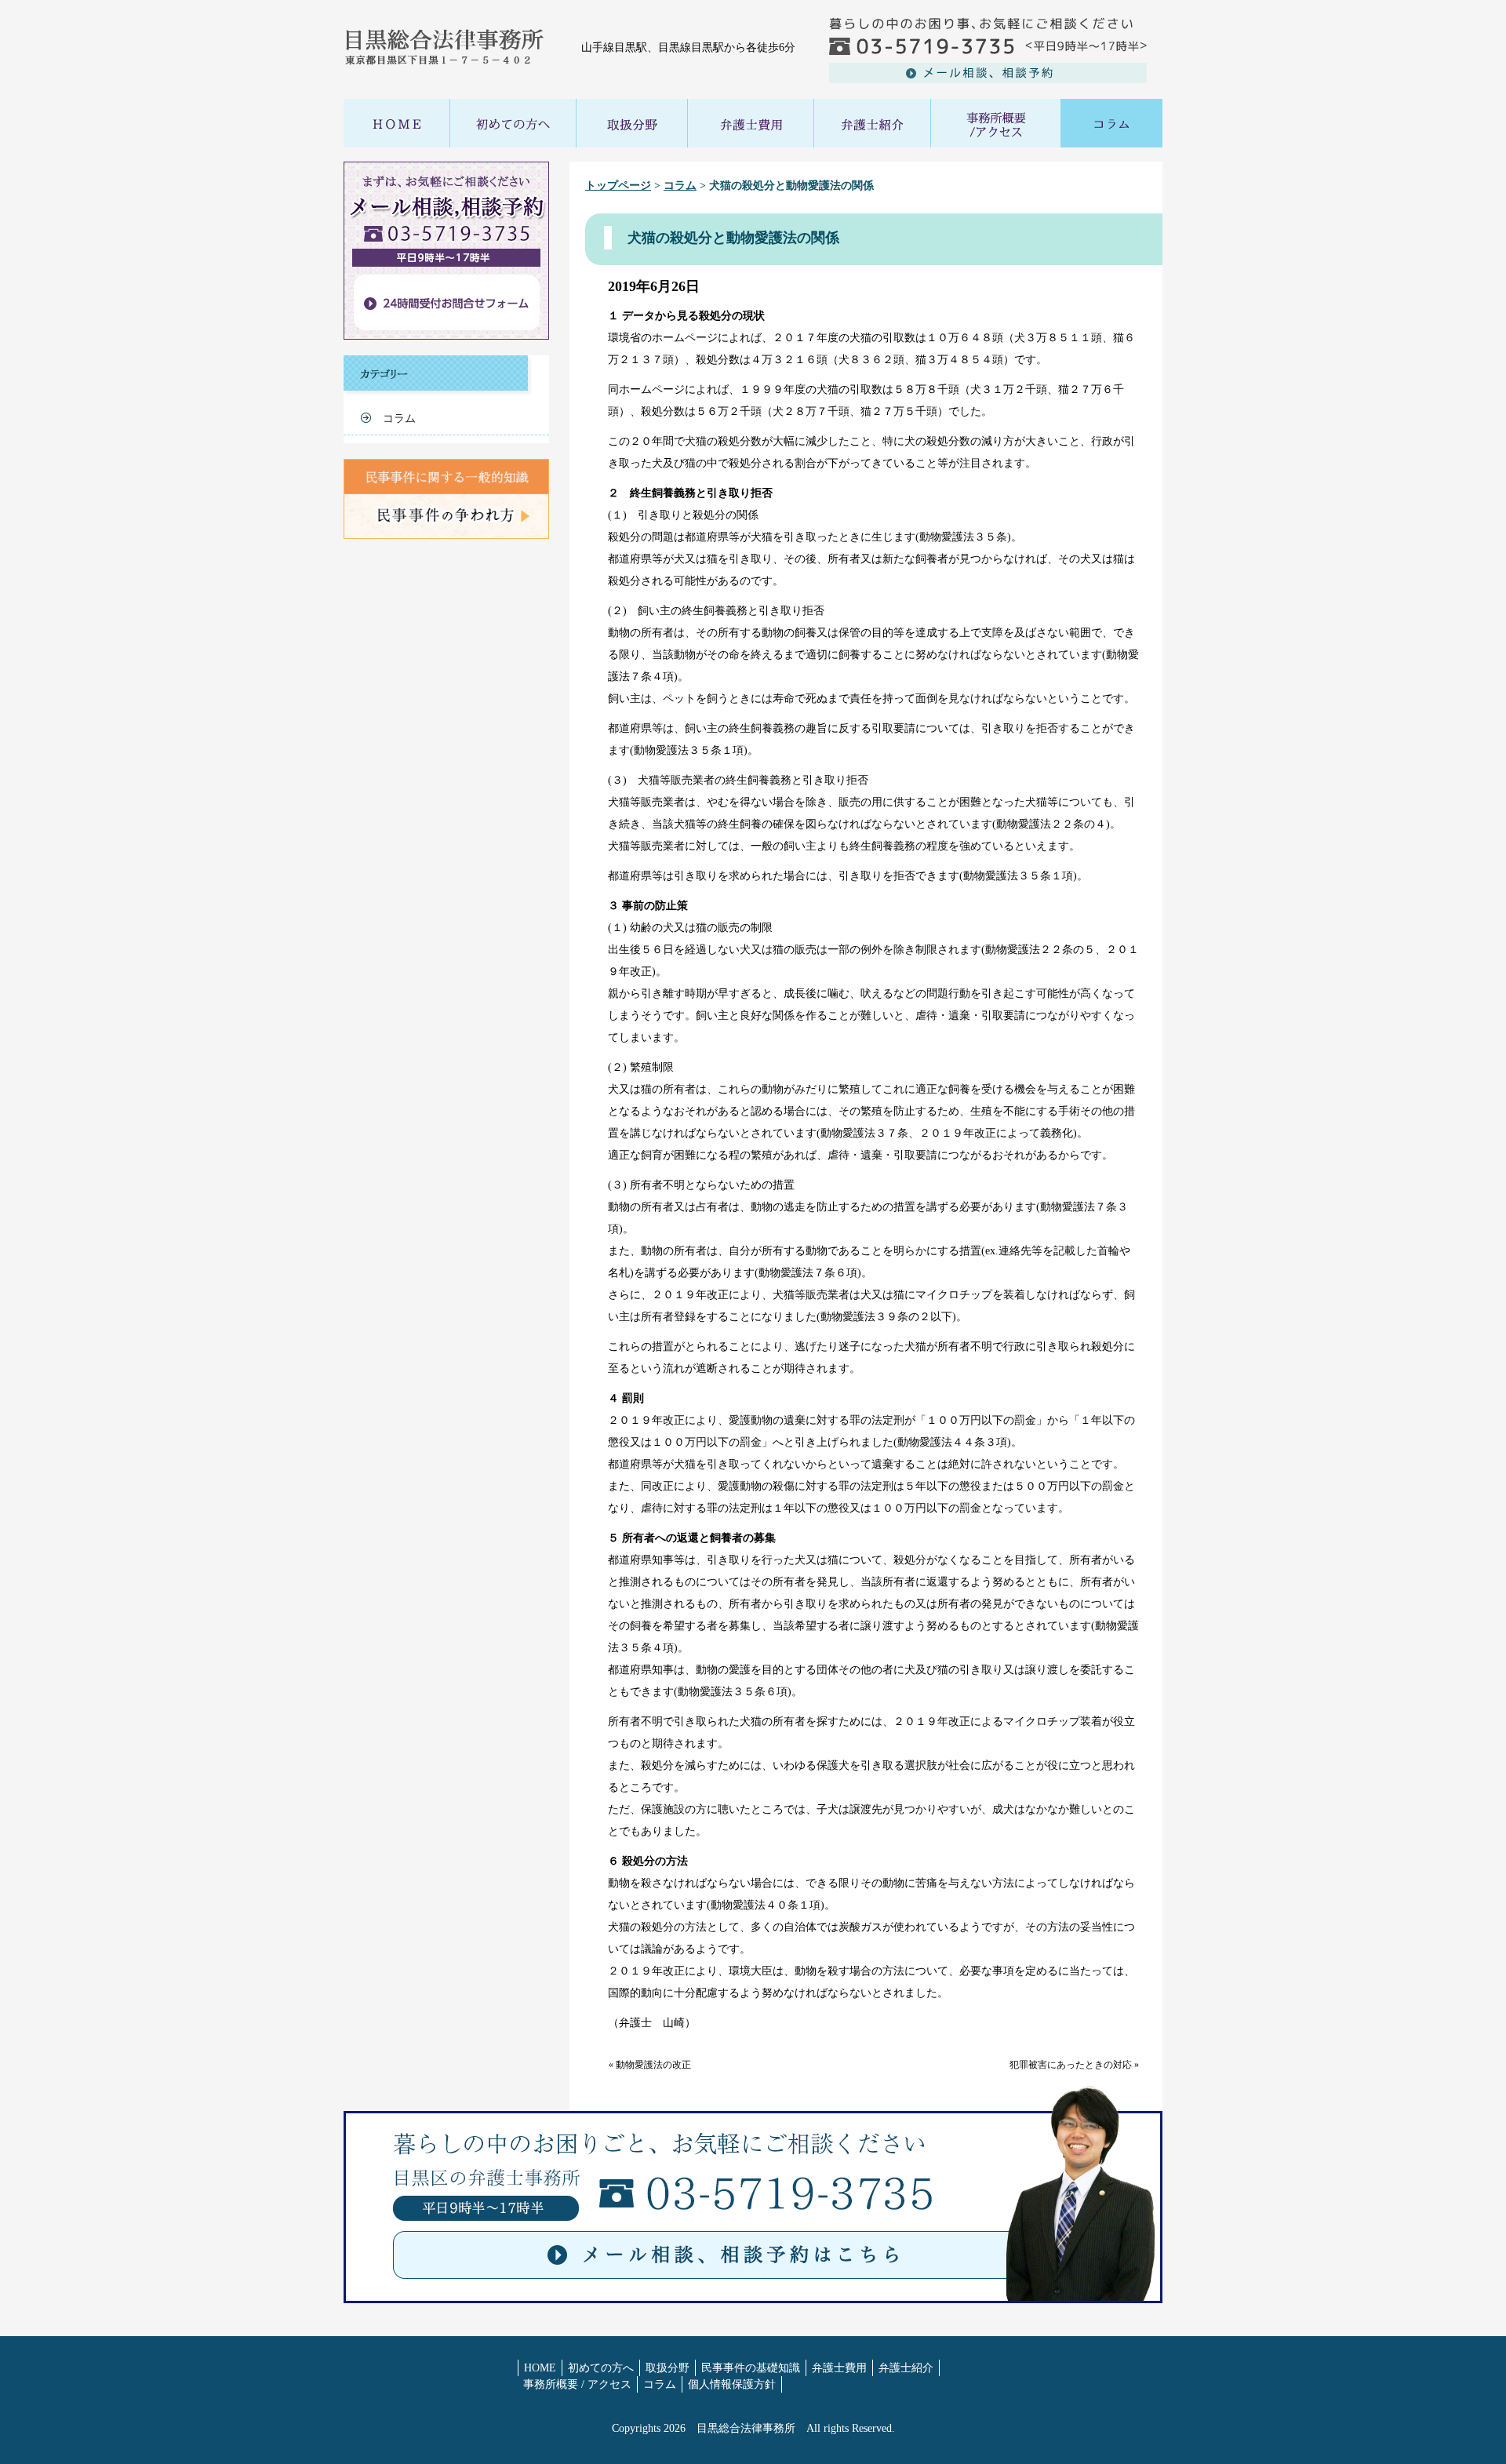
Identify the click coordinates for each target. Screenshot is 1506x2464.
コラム (680, 186)
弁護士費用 (839, 2368)
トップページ (618, 186)
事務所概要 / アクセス (577, 2384)
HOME (540, 2368)
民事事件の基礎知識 (751, 2368)
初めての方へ (601, 2368)
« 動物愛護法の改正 (650, 2065)
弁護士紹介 (906, 2368)
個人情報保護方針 (732, 2384)
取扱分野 (668, 2368)
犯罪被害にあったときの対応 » (1074, 2065)
